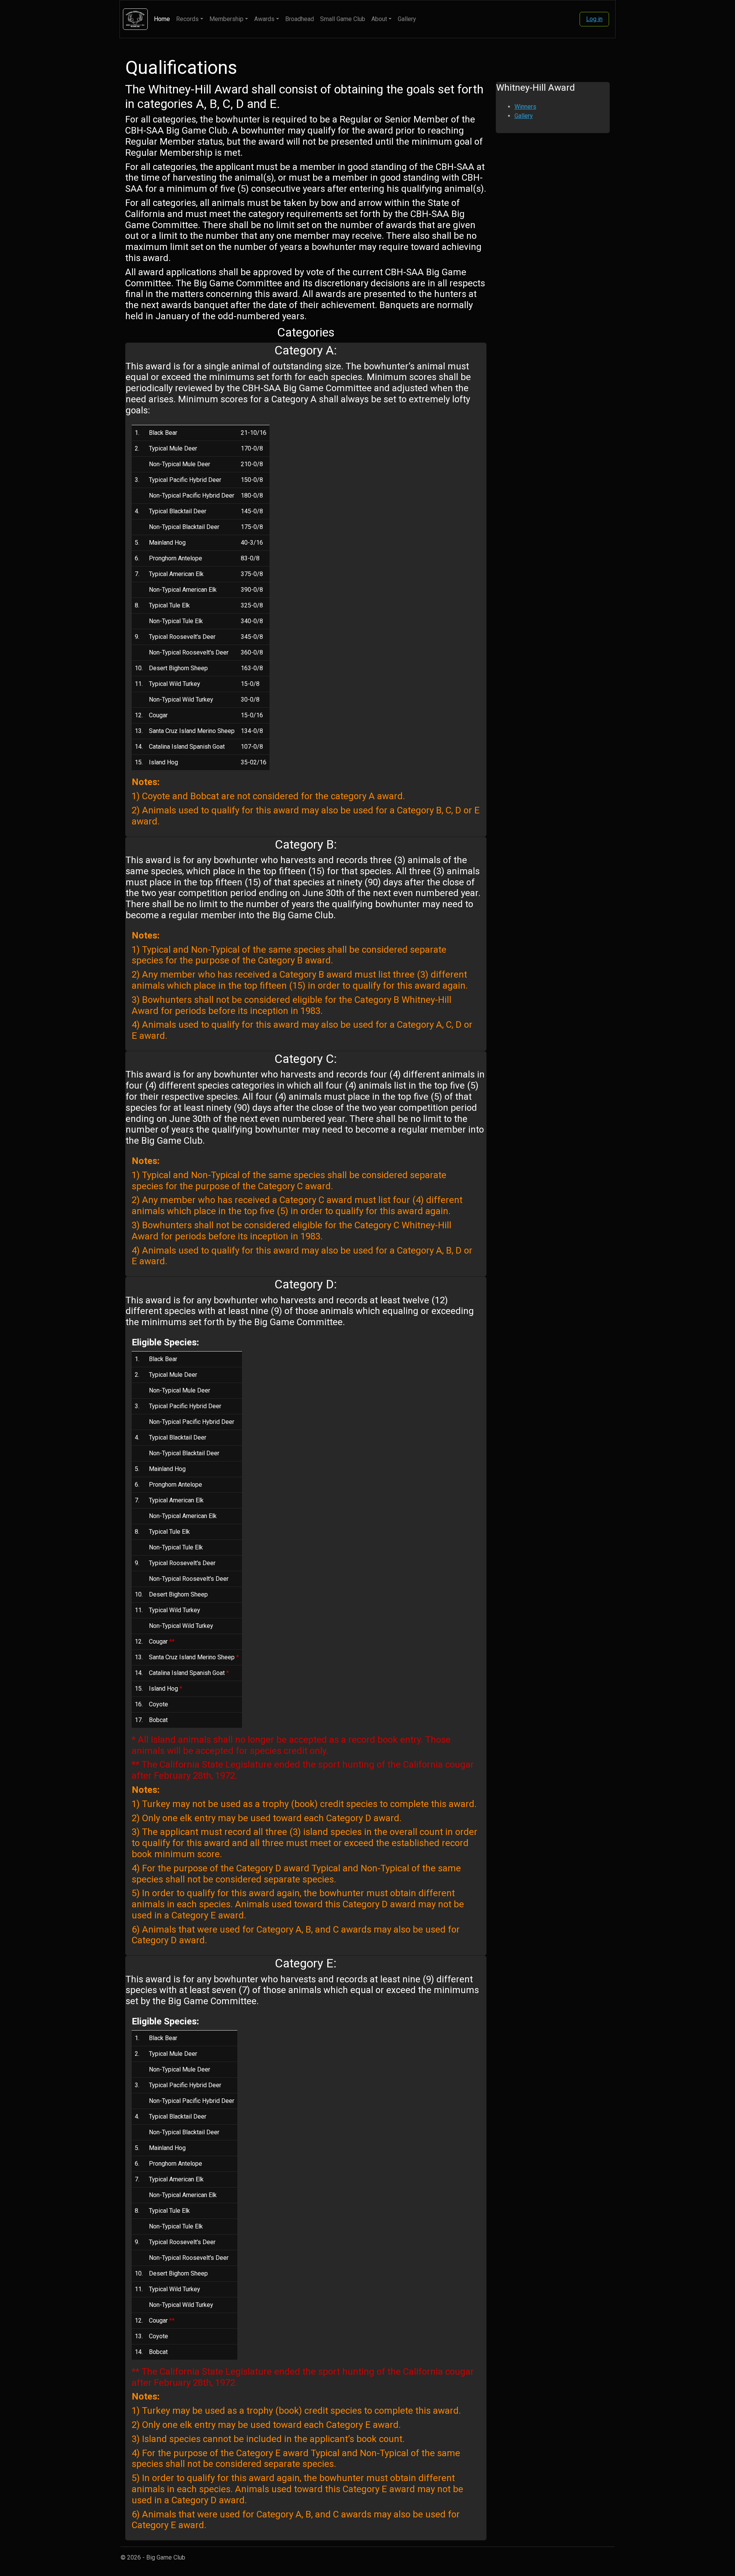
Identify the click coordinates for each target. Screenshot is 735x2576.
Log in (594, 19)
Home (162, 19)
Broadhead (300, 19)
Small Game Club (343, 19)
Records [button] (187, 19)
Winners (525, 107)
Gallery (407, 19)
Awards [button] (264, 19)
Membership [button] (226, 19)
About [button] (379, 19)
